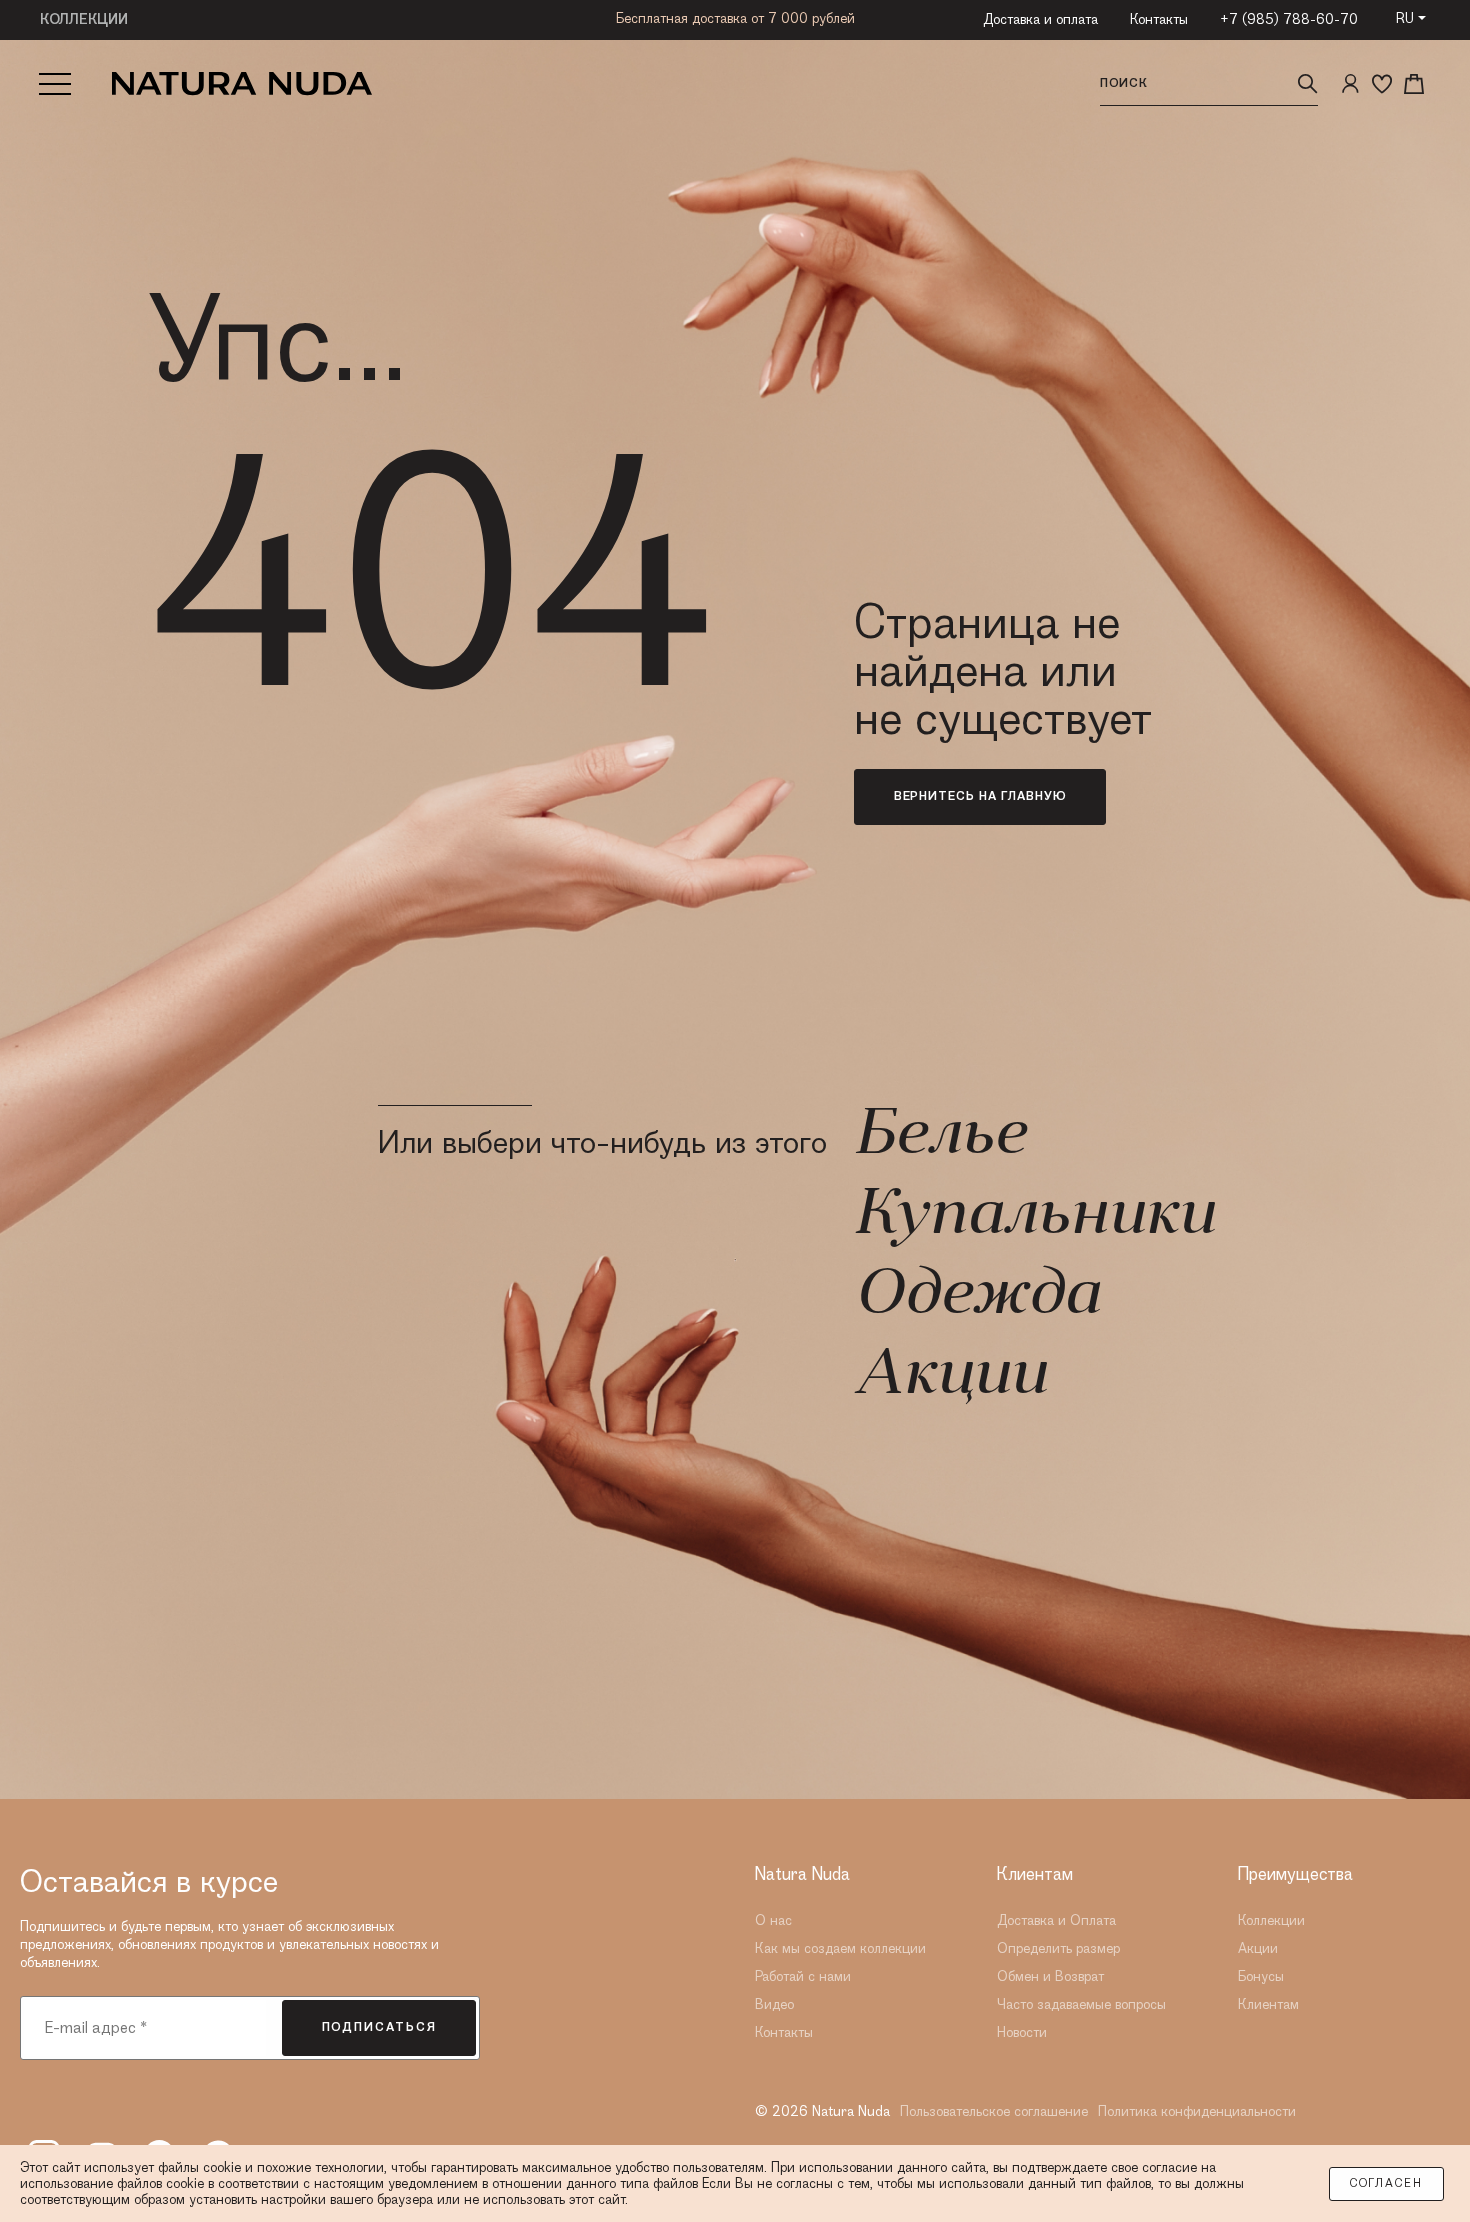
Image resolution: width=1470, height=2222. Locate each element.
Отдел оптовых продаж (735, 18)
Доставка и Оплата (1056, 1921)
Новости (1022, 2033)
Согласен (1386, 2184)
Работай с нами (803, 1977)
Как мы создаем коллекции (840, 1949)
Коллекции (1271, 1921)
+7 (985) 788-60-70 (1289, 20)
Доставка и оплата (1040, 20)
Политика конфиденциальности (1197, 2112)
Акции (950, 1377)
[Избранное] (1382, 84)
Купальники (1034, 1217)
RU (1405, 19)
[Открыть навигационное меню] (55, 84)
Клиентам (1268, 2005)
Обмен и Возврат (1050, 1977)
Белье (939, 1137)
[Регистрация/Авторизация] (1350, 84)
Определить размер (1058, 1949)
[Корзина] (1414, 84)
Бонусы (1261, 1977)
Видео (774, 2005)
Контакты (1159, 20)
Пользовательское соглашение (994, 2112)
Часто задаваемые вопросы (1081, 2005)
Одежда (976, 1297)
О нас (773, 1921)
